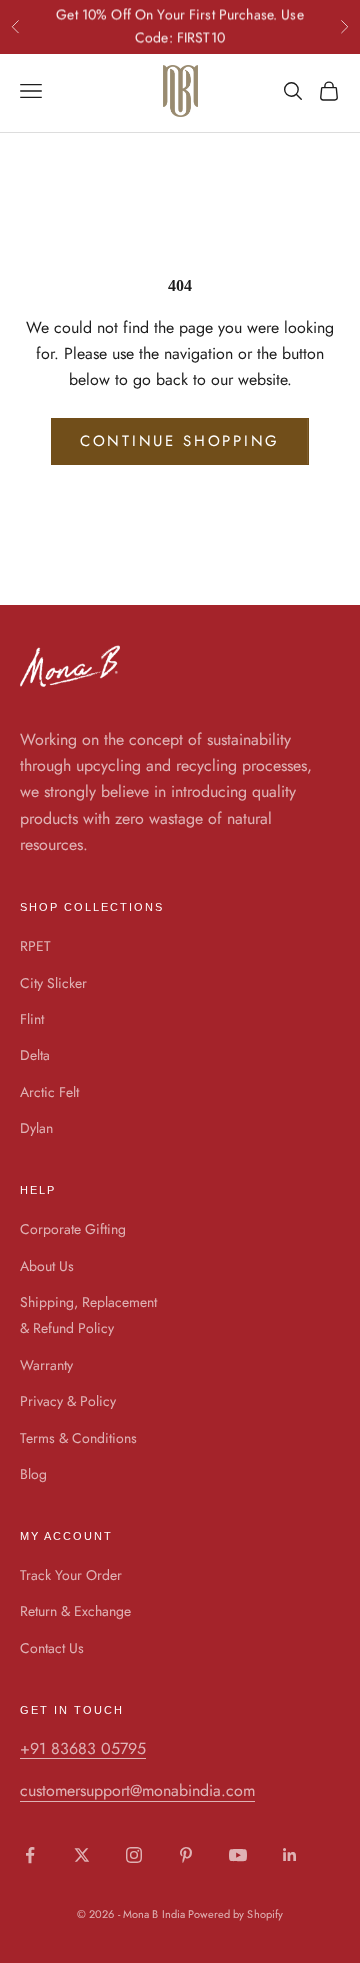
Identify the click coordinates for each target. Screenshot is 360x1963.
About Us (47, 1266)
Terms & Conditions (78, 1438)
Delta (35, 1055)
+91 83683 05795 (83, 1748)
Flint (32, 1019)
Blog (33, 1474)
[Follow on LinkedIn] (290, 1855)
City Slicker (53, 983)
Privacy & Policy (68, 1401)
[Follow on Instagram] (134, 1855)
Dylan (36, 1128)
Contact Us (52, 1648)
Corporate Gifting (73, 1229)
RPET (35, 946)
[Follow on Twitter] (82, 1855)
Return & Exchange (75, 1611)
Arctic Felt (49, 1092)
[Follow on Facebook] (30, 1855)
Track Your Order (71, 1575)
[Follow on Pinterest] (186, 1855)
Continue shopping (180, 441)
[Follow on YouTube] (238, 1855)
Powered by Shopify (235, 1914)
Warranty (46, 1365)
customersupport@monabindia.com (137, 1790)
